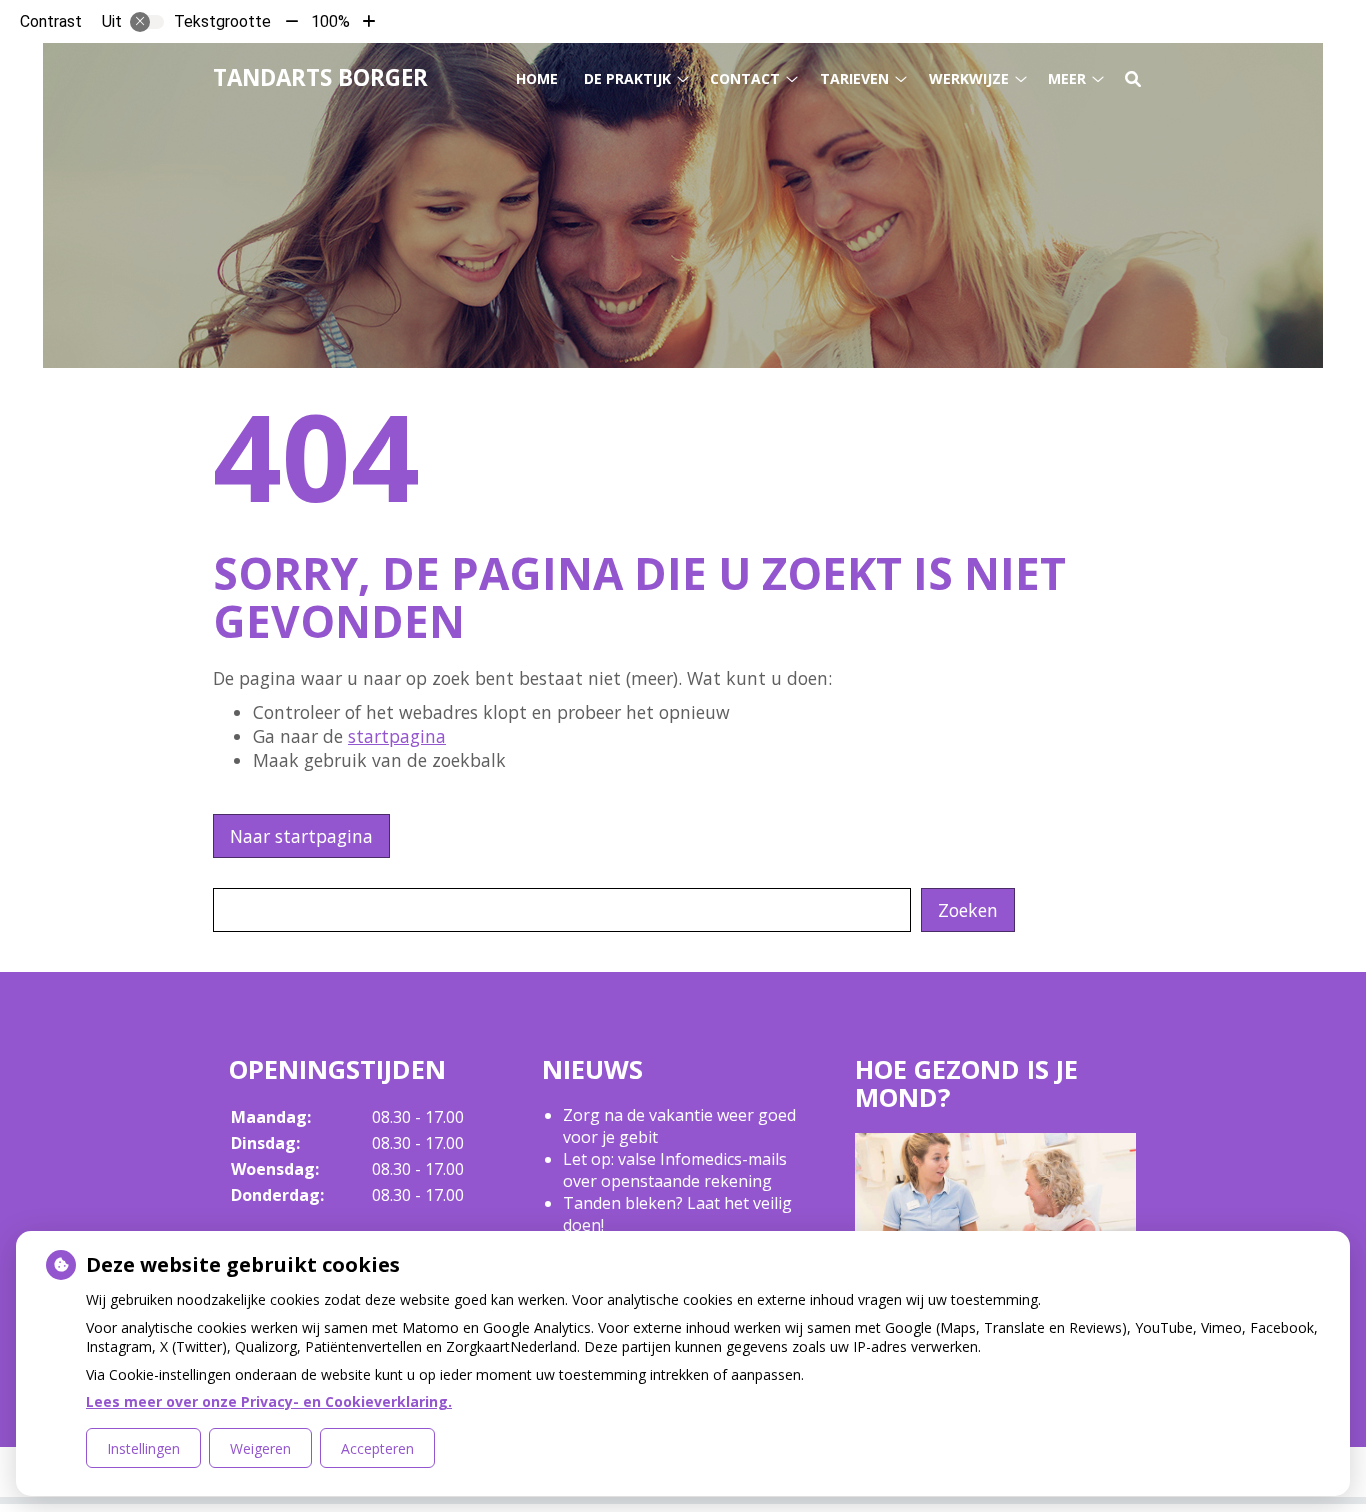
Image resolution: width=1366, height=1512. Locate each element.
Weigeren (260, 1448)
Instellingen (143, 1448)
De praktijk (627, 78)
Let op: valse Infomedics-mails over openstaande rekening (675, 1170)
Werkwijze (969, 78)
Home (537, 78)
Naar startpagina (301, 836)
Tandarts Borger (320, 77)
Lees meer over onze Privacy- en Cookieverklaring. (269, 1401)
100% (330, 21)
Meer (1067, 78)
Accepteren (377, 1448)
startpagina (397, 736)
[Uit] (147, 22)
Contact (745, 78)
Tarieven (854, 78)
